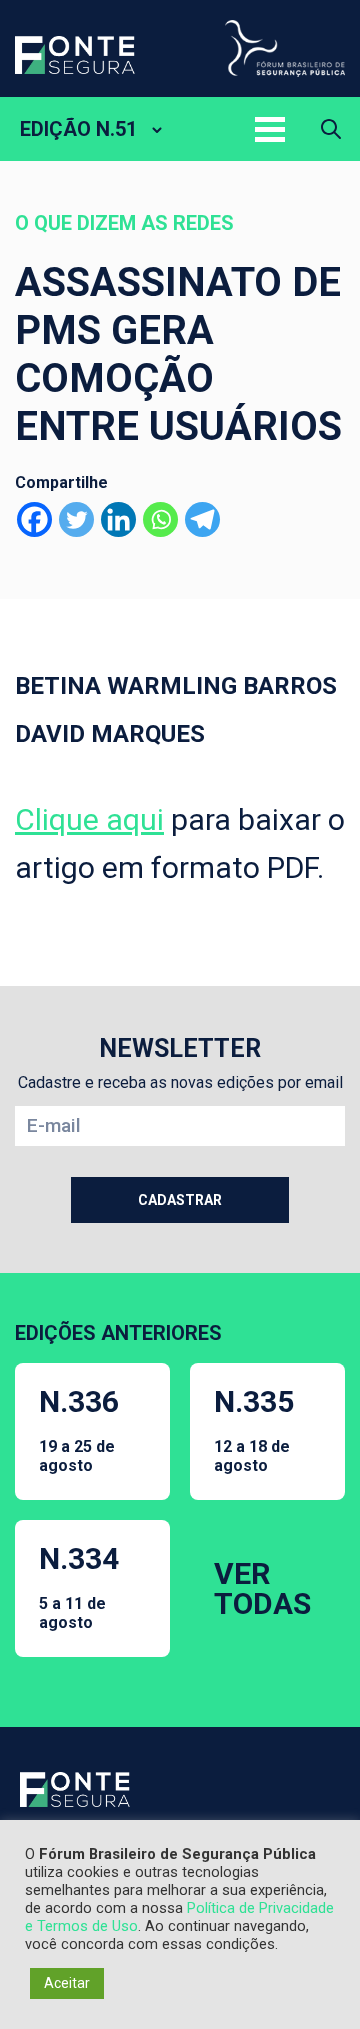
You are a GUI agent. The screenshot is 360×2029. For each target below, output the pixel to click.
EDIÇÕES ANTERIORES (118, 1333)
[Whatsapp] (160, 519)
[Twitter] (76, 519)
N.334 (79, 1586)
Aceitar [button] (67, 1983)
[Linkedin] (118, 519)
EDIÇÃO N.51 (78, 129)
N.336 (79, 1429)
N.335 (254, 1429)
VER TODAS (262, 1588)
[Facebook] (34, 519)
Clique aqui (89, 819)
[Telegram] (202, 519)
